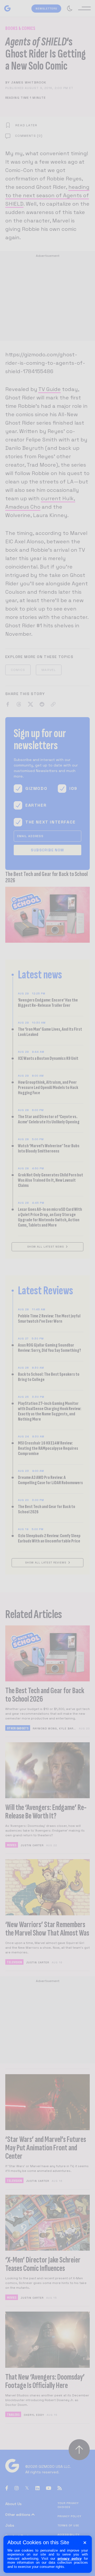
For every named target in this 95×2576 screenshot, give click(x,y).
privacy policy (70, 2559)
